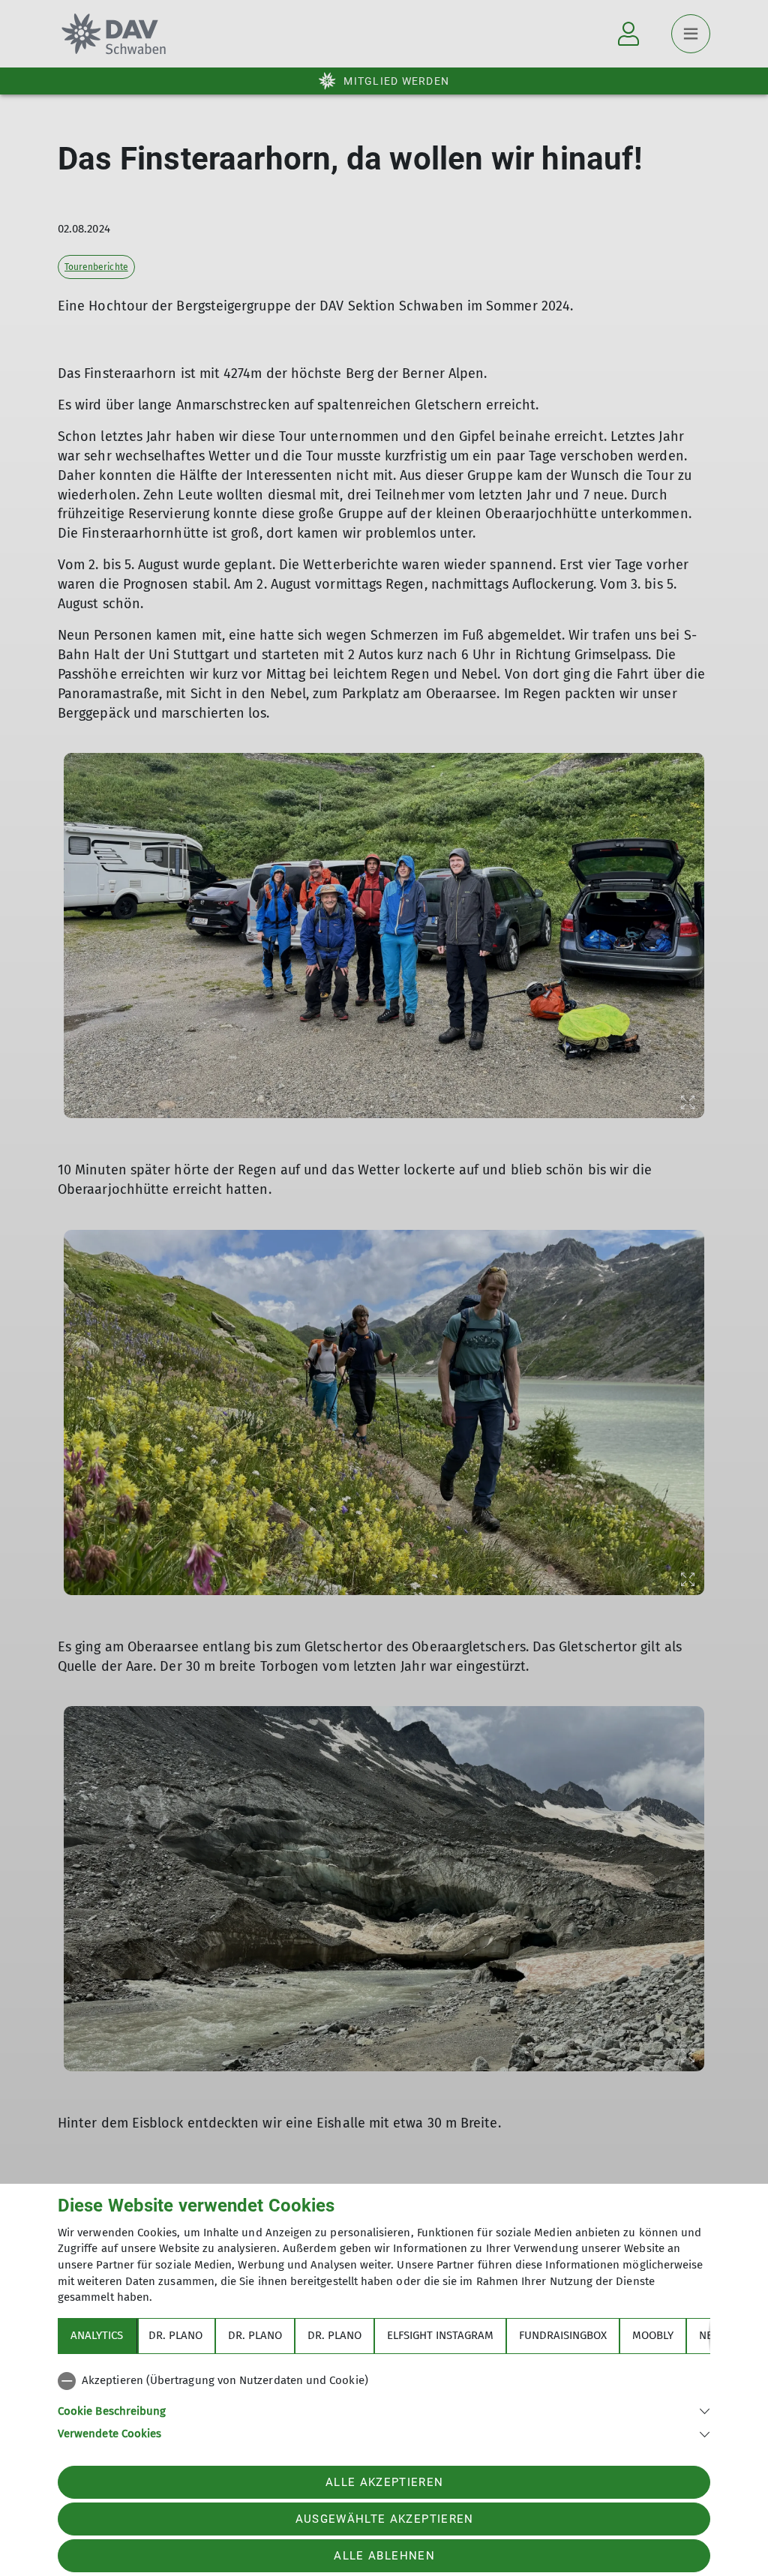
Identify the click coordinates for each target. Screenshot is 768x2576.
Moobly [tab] (653, 2335)
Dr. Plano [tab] (175, 2335)
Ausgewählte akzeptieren (385, 2519)
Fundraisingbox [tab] (563, 2335)
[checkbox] (384, 2381)
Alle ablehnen (384, 2556)
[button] (384, 2410)
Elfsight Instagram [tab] (440, 2335)
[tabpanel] (384, 2404)
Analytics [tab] (97, 2335)
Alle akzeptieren (384, 2482)
